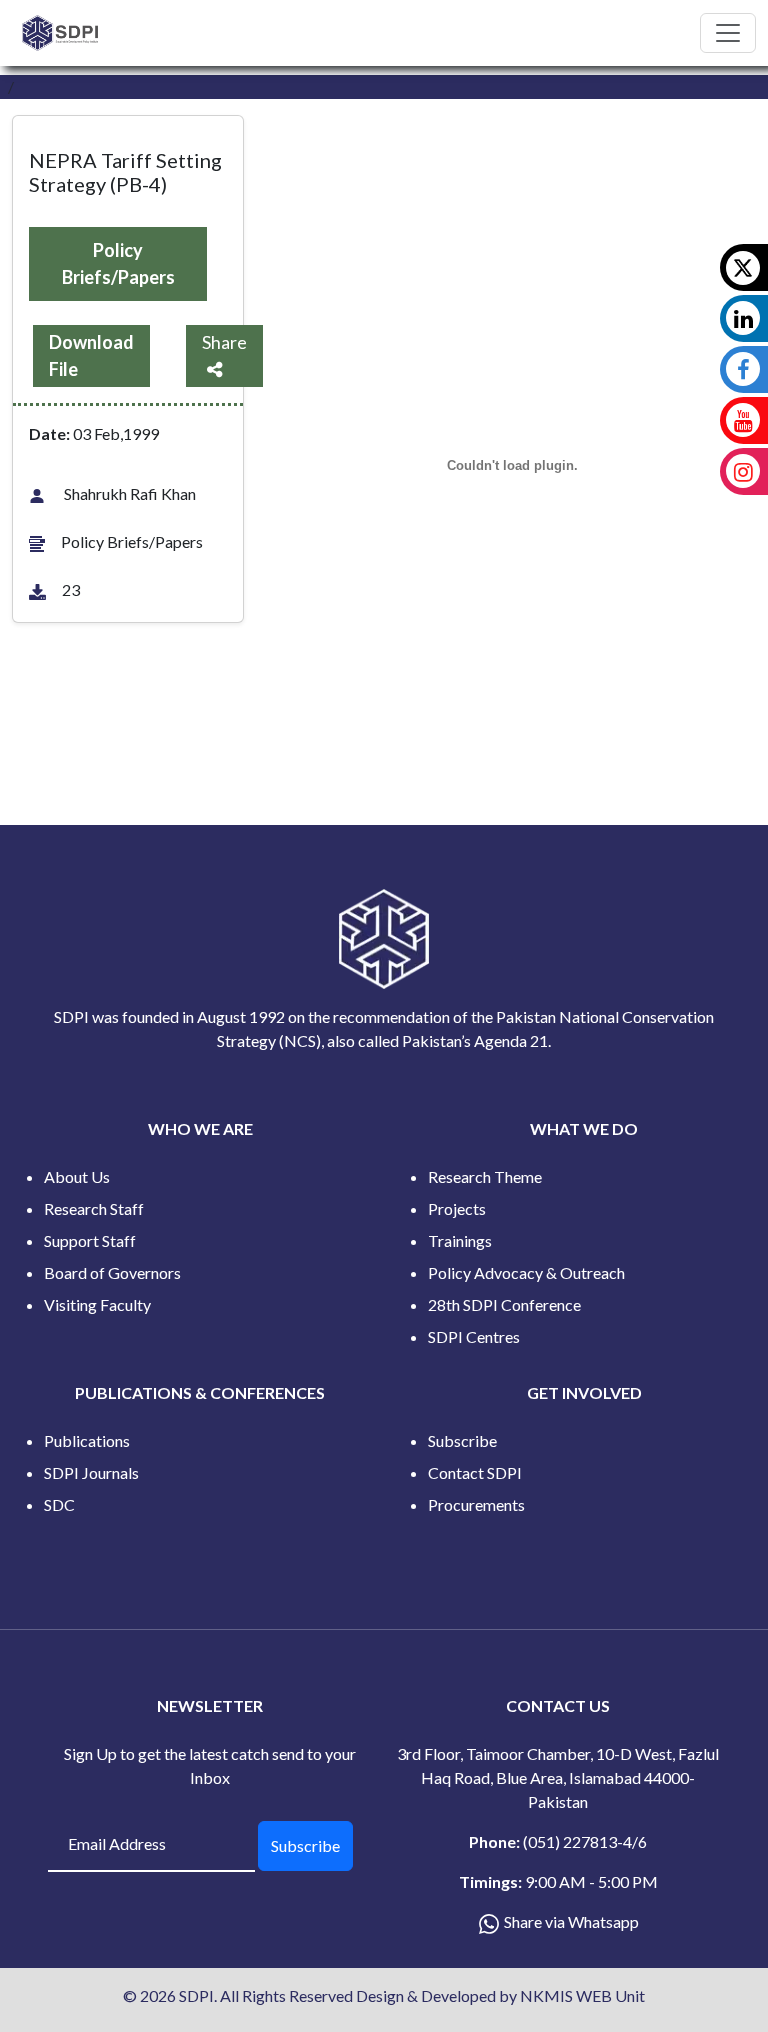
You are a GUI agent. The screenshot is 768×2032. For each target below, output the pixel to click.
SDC (59, 1504)
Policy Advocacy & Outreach (526, 1272)
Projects (457, 1208)
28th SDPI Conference (504, 1304)
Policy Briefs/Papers (118, 263)
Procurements (476, 1504)
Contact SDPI (475, 1472)
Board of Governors (112, 1272)
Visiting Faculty (97, 1304)
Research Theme (485, 1176)
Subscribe (462, 1440)
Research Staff (94, 1208)
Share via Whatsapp (571, 1921)
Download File (91, 355)
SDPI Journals (91, 1472)
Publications (87, 1440)
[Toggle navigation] (728, 33)
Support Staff (90, 1240)
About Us (77, 1176)
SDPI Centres (474, 1336)
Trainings (460, 1240)
